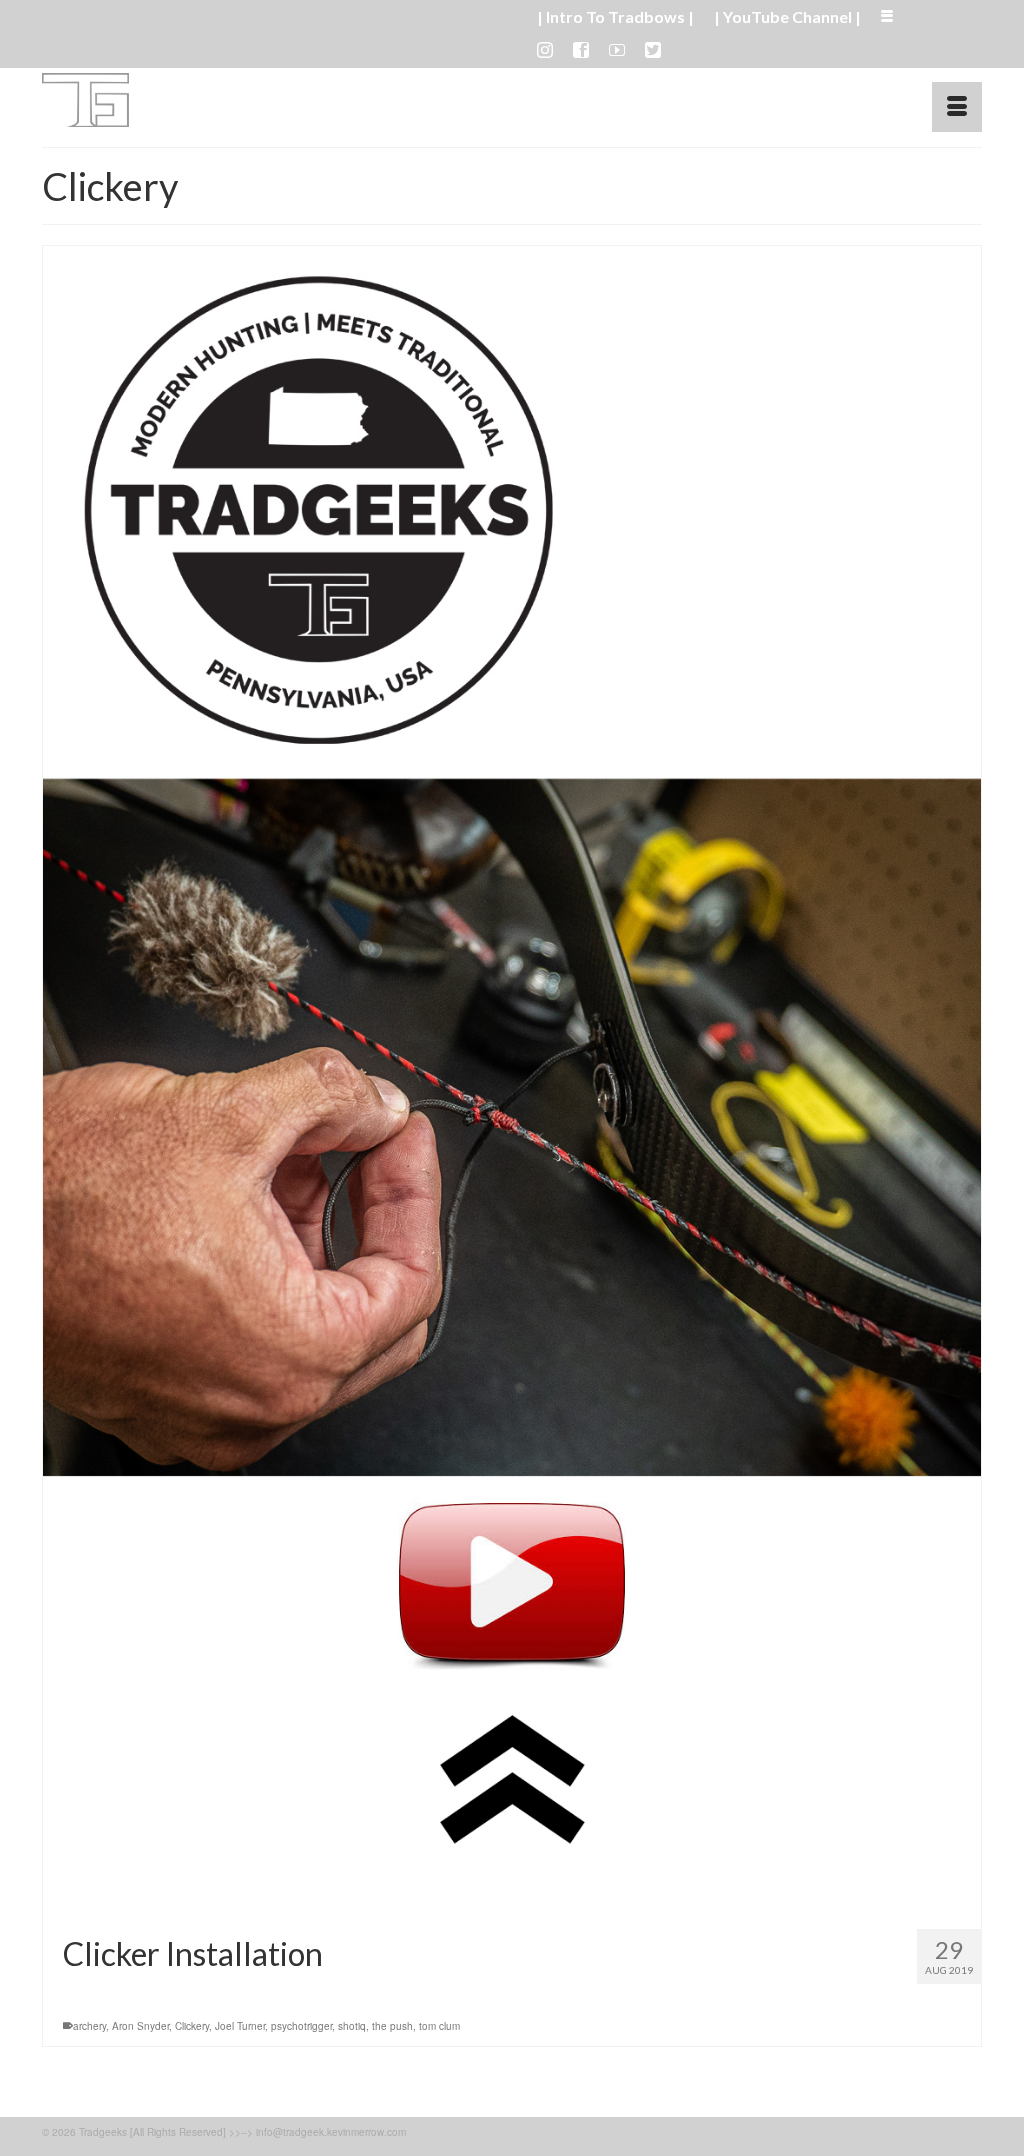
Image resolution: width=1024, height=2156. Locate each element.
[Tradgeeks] (188, 100)
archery (89, 2026)
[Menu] (957, 107)
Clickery (192, 2026)
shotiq (352, 2026)
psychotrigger (301, 2026)
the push (392, 2026)
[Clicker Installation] (512, 1080)
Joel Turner (240, 2026)
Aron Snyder (140, 2026)
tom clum (439, 2026)
